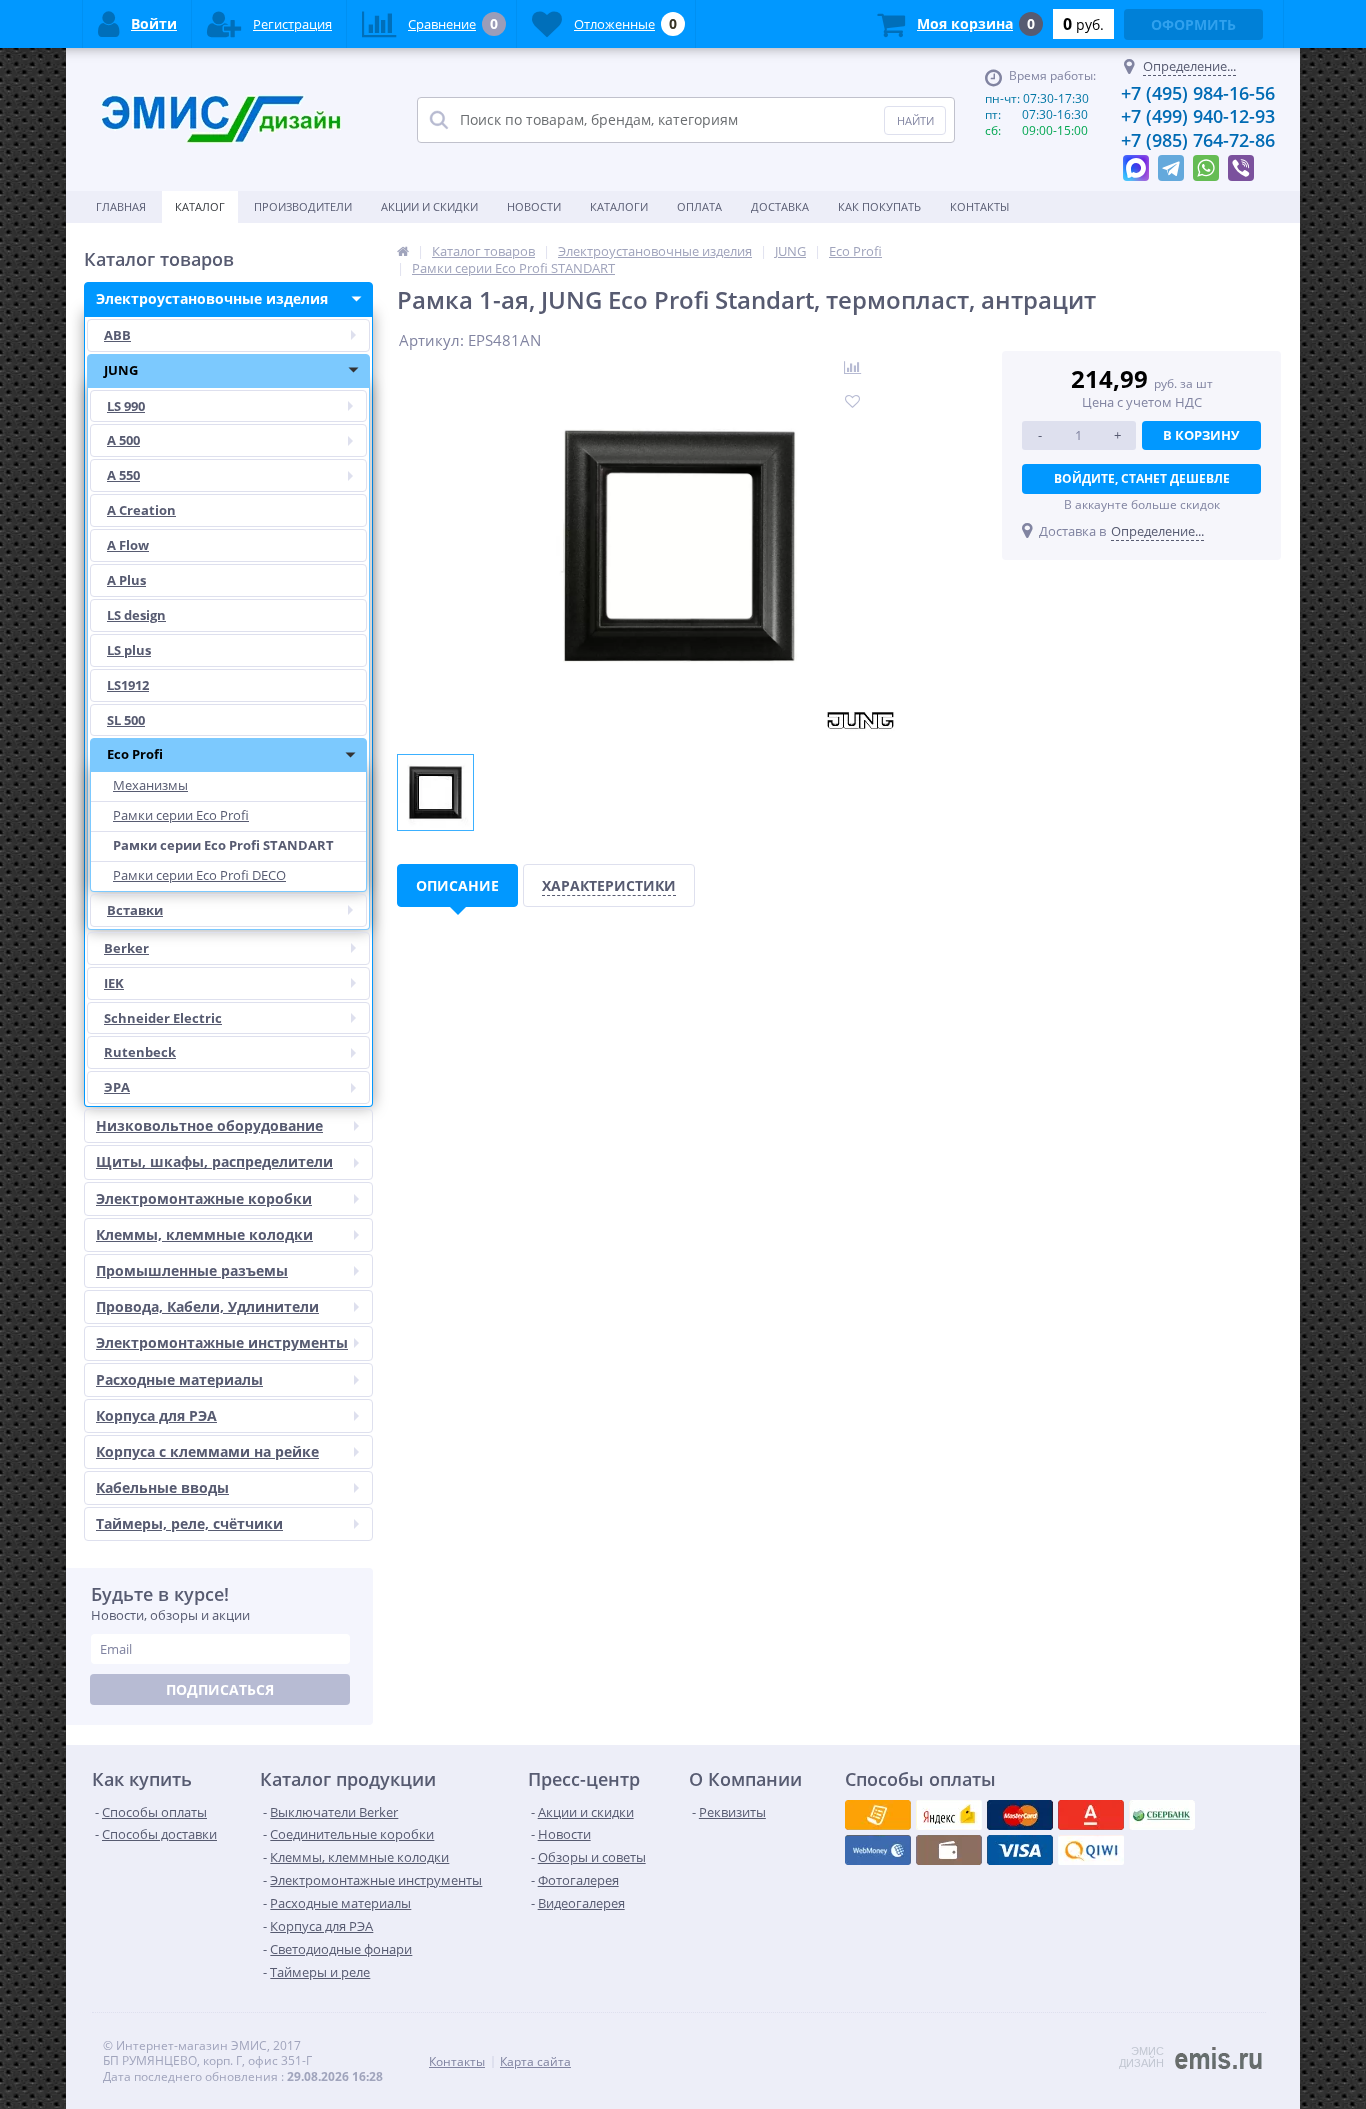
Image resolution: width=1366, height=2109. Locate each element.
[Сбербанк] (949, 1850)
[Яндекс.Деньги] (1091, 1815)
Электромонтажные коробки (204, 1198)
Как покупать (879, 206)
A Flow (128, 545)
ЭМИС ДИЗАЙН (1141, 2057)
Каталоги (619, 206)
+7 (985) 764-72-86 (1198, 140)
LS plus (129, 650)
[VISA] (878, 1815)
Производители (303, 206)
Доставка (780, 206)
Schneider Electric (163, 1018)
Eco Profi (135, 754)
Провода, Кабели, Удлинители (207, 1306)
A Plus (126, 580)
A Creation (141, 510)
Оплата (699, 206)
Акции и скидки (429, 206)
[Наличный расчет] (1020, 1850)
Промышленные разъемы (192, 1270)
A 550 (123, 475)
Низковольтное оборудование (209, 1125)
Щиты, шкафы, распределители (214, 1161)
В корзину (1201, 435)
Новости (534, 206)
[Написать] (1136, 163)
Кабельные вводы (162, 1487)
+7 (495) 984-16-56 (1198, 93)
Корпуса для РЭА (156, 1415)
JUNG (121, 370)
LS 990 (126, 406)
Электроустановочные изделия (212, 298)
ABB (117, 335)
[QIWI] (1162, 1815)
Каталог (200, 206)
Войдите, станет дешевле (1142, 478)
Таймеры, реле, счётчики (189, 1523)
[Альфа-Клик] (878, 1850)
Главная (121, 206)
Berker (126, 948)
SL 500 (126, 720)
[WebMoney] (1020, 1815)
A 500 (123, 440)
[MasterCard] (949, 1815)
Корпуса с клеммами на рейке (207, 1451)
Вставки (135, 910)
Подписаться (220, 1689)
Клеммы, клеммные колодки (204, 1234)
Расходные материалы (179, 1379)
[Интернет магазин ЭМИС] (403, 251)
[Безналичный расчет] (1091, 1850)
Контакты (979, 206)
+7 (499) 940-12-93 (1198, 116)
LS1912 (128, 685)
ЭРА (117, 1087)
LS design (136, 615)
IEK (114, 983)
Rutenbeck (140, 1052)
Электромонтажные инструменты (222, 1342)
